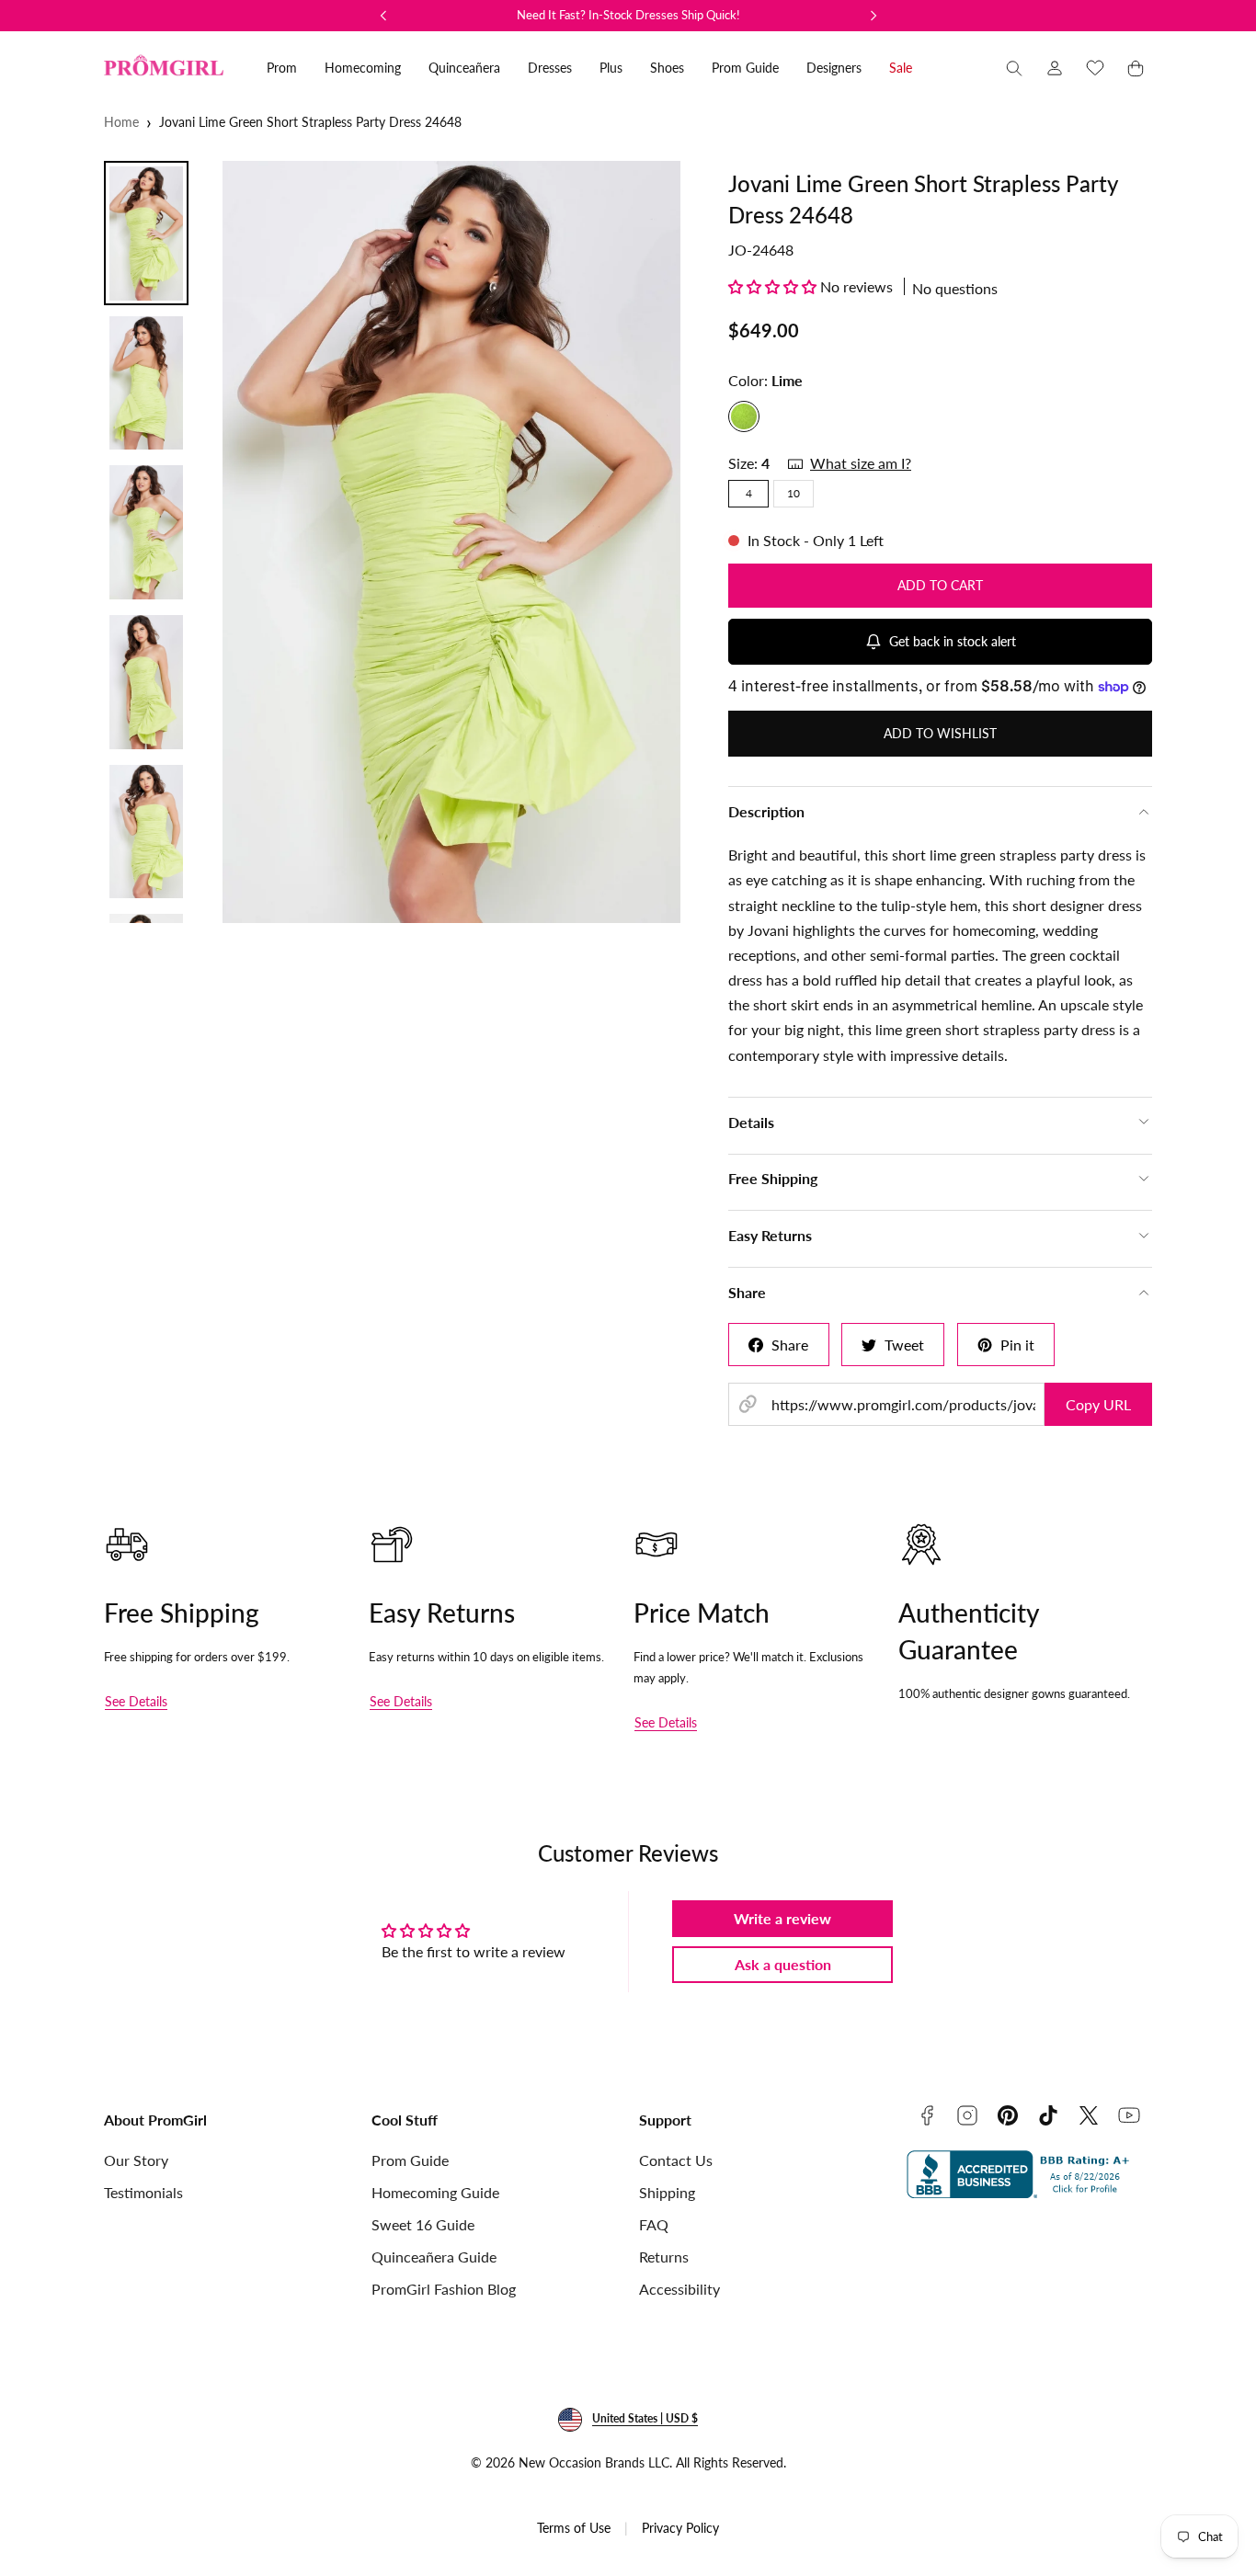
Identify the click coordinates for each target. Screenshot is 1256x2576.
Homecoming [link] (363, 68)
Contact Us (676, 2160)
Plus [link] (611, 68)
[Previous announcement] (383, 16)
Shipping (667, 2192)
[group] (452, 542)
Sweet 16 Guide (423, 2224)
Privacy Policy (680, 2528)
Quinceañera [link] (464, 68)
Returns (664, 2257)
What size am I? (861, 463)
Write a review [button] (782, 1918)
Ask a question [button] (783, 1964)
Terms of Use (574, 2528)
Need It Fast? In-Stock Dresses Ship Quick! (628, 15)
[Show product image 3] (146, 532)
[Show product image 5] (146, 832)
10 (794, 493)
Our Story (136, 2160)
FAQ (654, 2224)
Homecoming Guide (435, 2192)
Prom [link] (282, 68)
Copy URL (1098, 1404)
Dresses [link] (550, 68)
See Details (136, 1701)
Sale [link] (901, 68)
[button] (1014, 68)
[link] (1055, 68)
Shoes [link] (667, 68)
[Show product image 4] (146, 682)
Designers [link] (834, 68)
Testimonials (143, 2192)
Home (121, 122)
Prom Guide (410, 2160)
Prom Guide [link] (745, 68)
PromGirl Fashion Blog (444, 2289)
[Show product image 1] (146, 234)
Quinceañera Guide (434, 2257)
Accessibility (679, 2289)
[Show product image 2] (146, 383)
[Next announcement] (873, 16)
